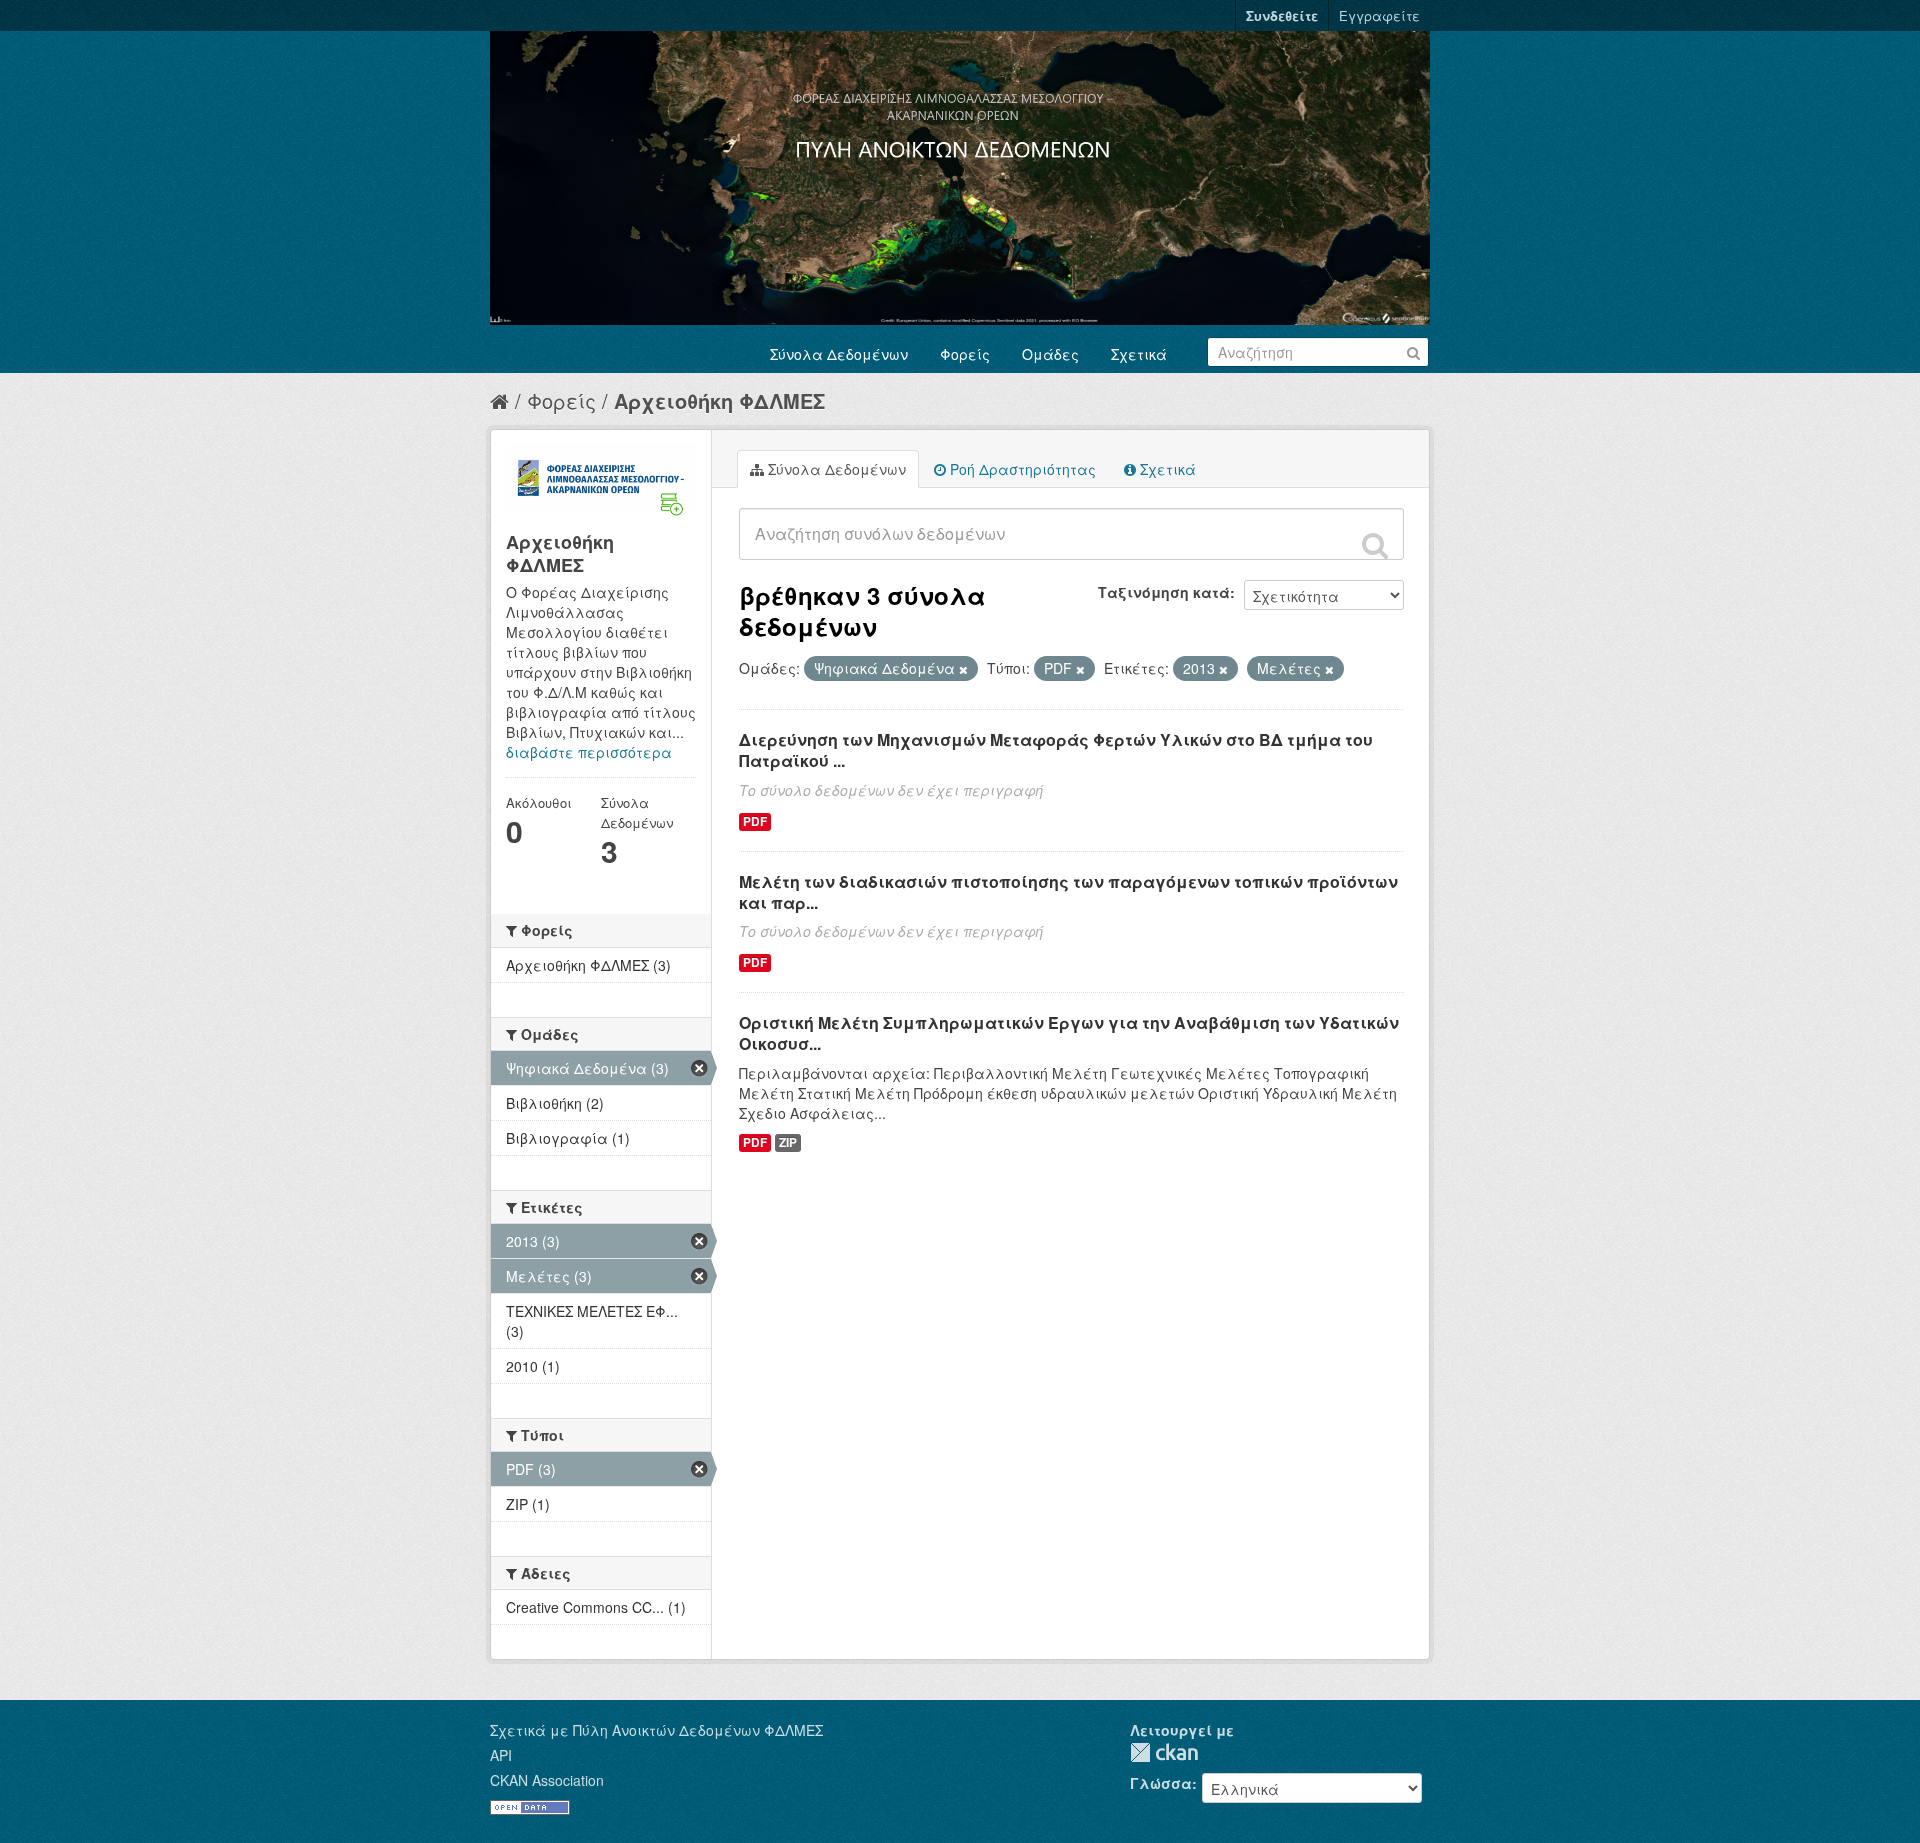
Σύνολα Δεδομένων (839, 354)
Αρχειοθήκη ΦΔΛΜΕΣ (719, 400)
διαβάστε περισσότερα (589, 752)
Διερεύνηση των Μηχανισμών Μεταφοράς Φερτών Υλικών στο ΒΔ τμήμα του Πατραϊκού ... (1056, 750)
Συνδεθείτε (1282, 15)
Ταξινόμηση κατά (1164, 592)
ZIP (788, 1142)
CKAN (1164, 1752)
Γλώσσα (1161, 1783)
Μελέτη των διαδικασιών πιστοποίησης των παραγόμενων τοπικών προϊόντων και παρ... (1068, 892)
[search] (1375, 545)
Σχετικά (1139, 354)
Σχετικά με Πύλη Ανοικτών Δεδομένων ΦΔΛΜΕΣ (656, 1730)
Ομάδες (1050, 354)
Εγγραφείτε (1379, 15)
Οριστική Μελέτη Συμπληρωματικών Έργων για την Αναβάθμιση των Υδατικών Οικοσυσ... (1069, 1033)
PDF (755, 821)
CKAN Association (547, 1780)
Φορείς (965, 354)
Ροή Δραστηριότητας (1021, 469)
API (501, 1755)
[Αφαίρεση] (963, 669)
